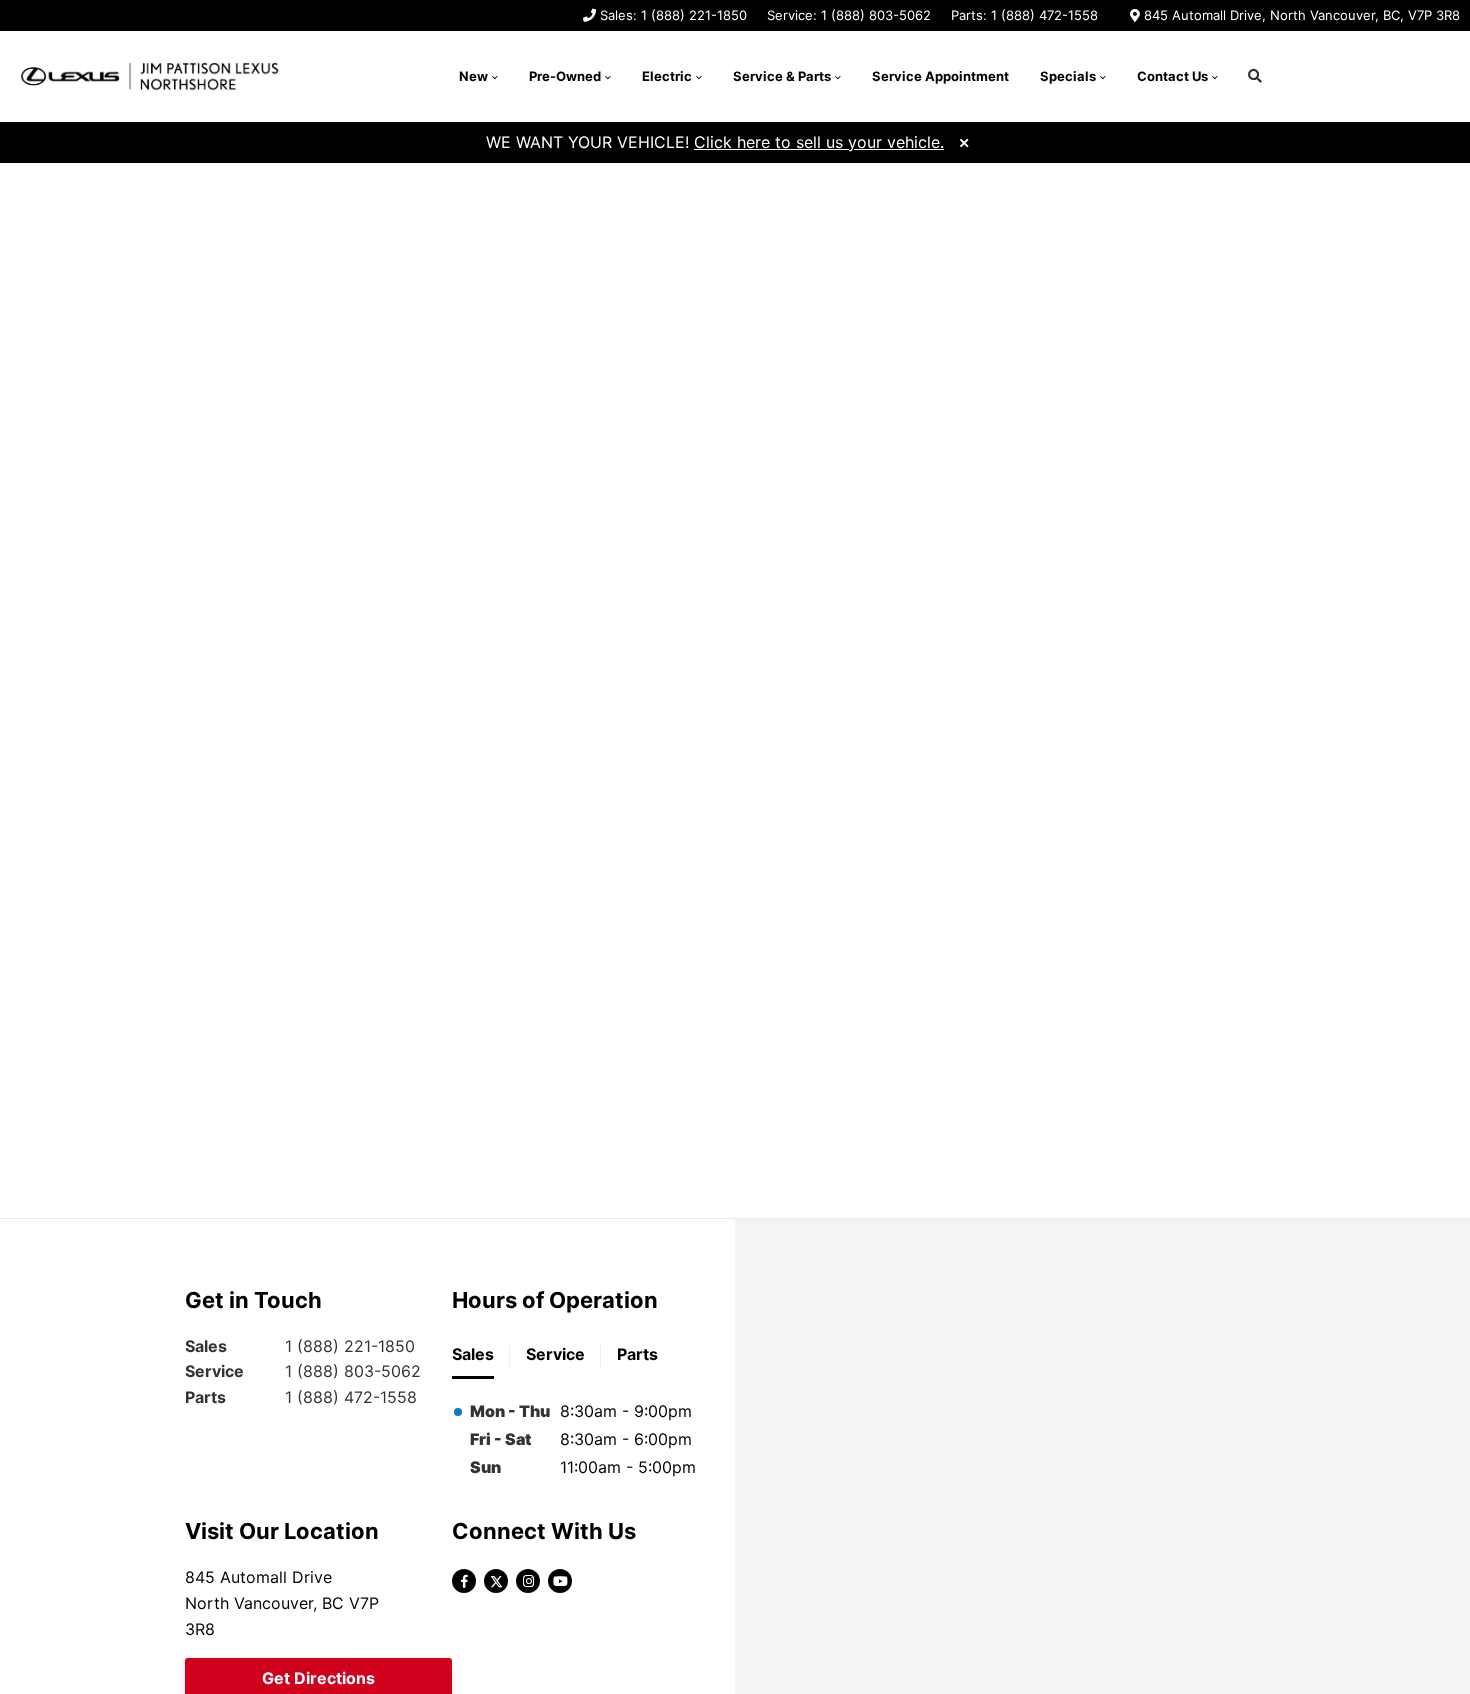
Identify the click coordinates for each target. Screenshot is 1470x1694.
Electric (667, 76)
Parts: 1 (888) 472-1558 (1024, 15)
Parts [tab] (637, 1354)
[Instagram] (528, 1581)
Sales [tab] (473, 1354)
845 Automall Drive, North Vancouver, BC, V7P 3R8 (1302, 15)
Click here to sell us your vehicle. (819, 142)
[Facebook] (464, 1581)
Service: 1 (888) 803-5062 (849, 15)
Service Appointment (940, 76)
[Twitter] (496, 1581)
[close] (964, 140)
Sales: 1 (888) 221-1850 (673, 15)
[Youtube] (560, 1581)
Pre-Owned (565, 76)
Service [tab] (555, 1354)
